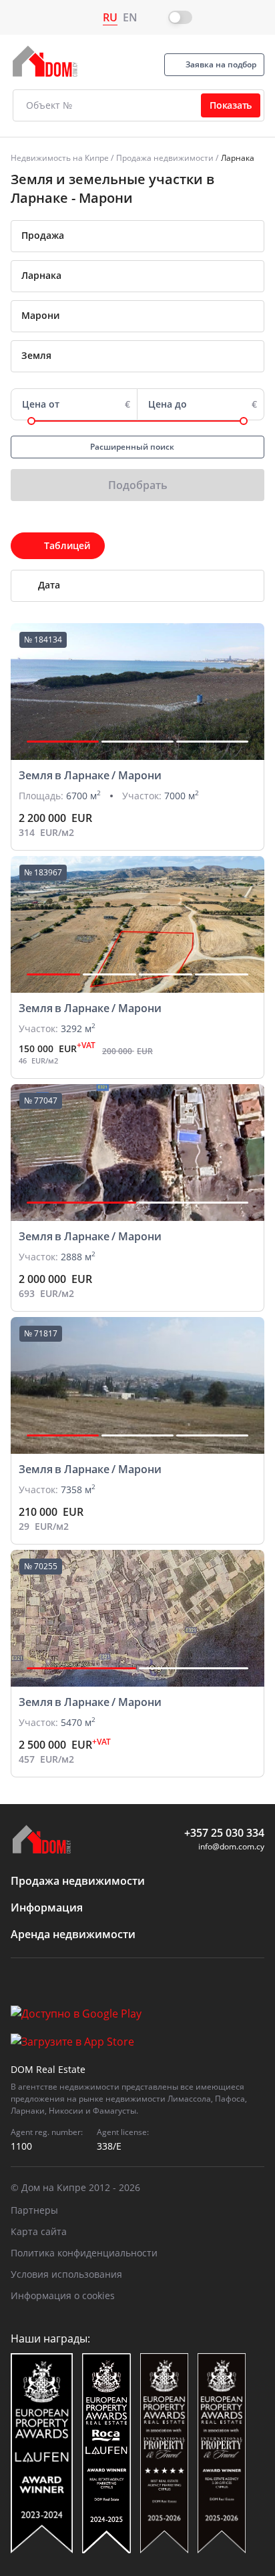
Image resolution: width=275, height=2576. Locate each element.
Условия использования (66, 2274)
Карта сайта (39, 2231)
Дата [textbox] (49, 585)
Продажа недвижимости (165, 158)
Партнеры (34, 2210)
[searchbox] (153, 276)
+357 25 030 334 (224, 1833)
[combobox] (137, 236)
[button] (63, 742)
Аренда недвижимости (73, 1934)
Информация (47, 1907)
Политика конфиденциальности (84, 2253)
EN (130, 17)
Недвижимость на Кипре (60, 158)
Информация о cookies (63, 2295)
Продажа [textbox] (43, 235)
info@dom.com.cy (231, 1846)
